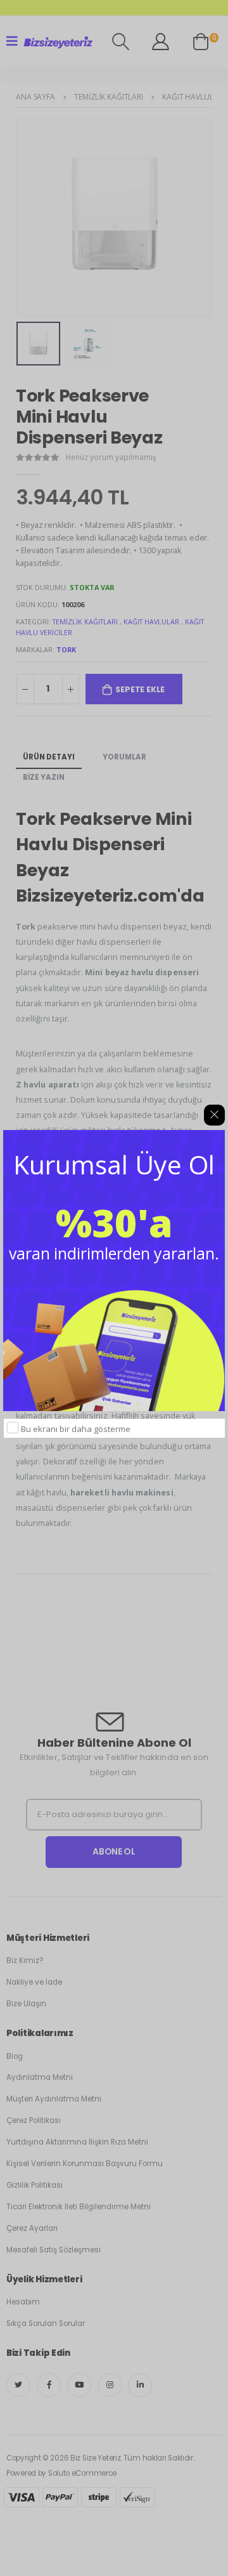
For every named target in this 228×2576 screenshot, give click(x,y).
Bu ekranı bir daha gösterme (76, 1429)
